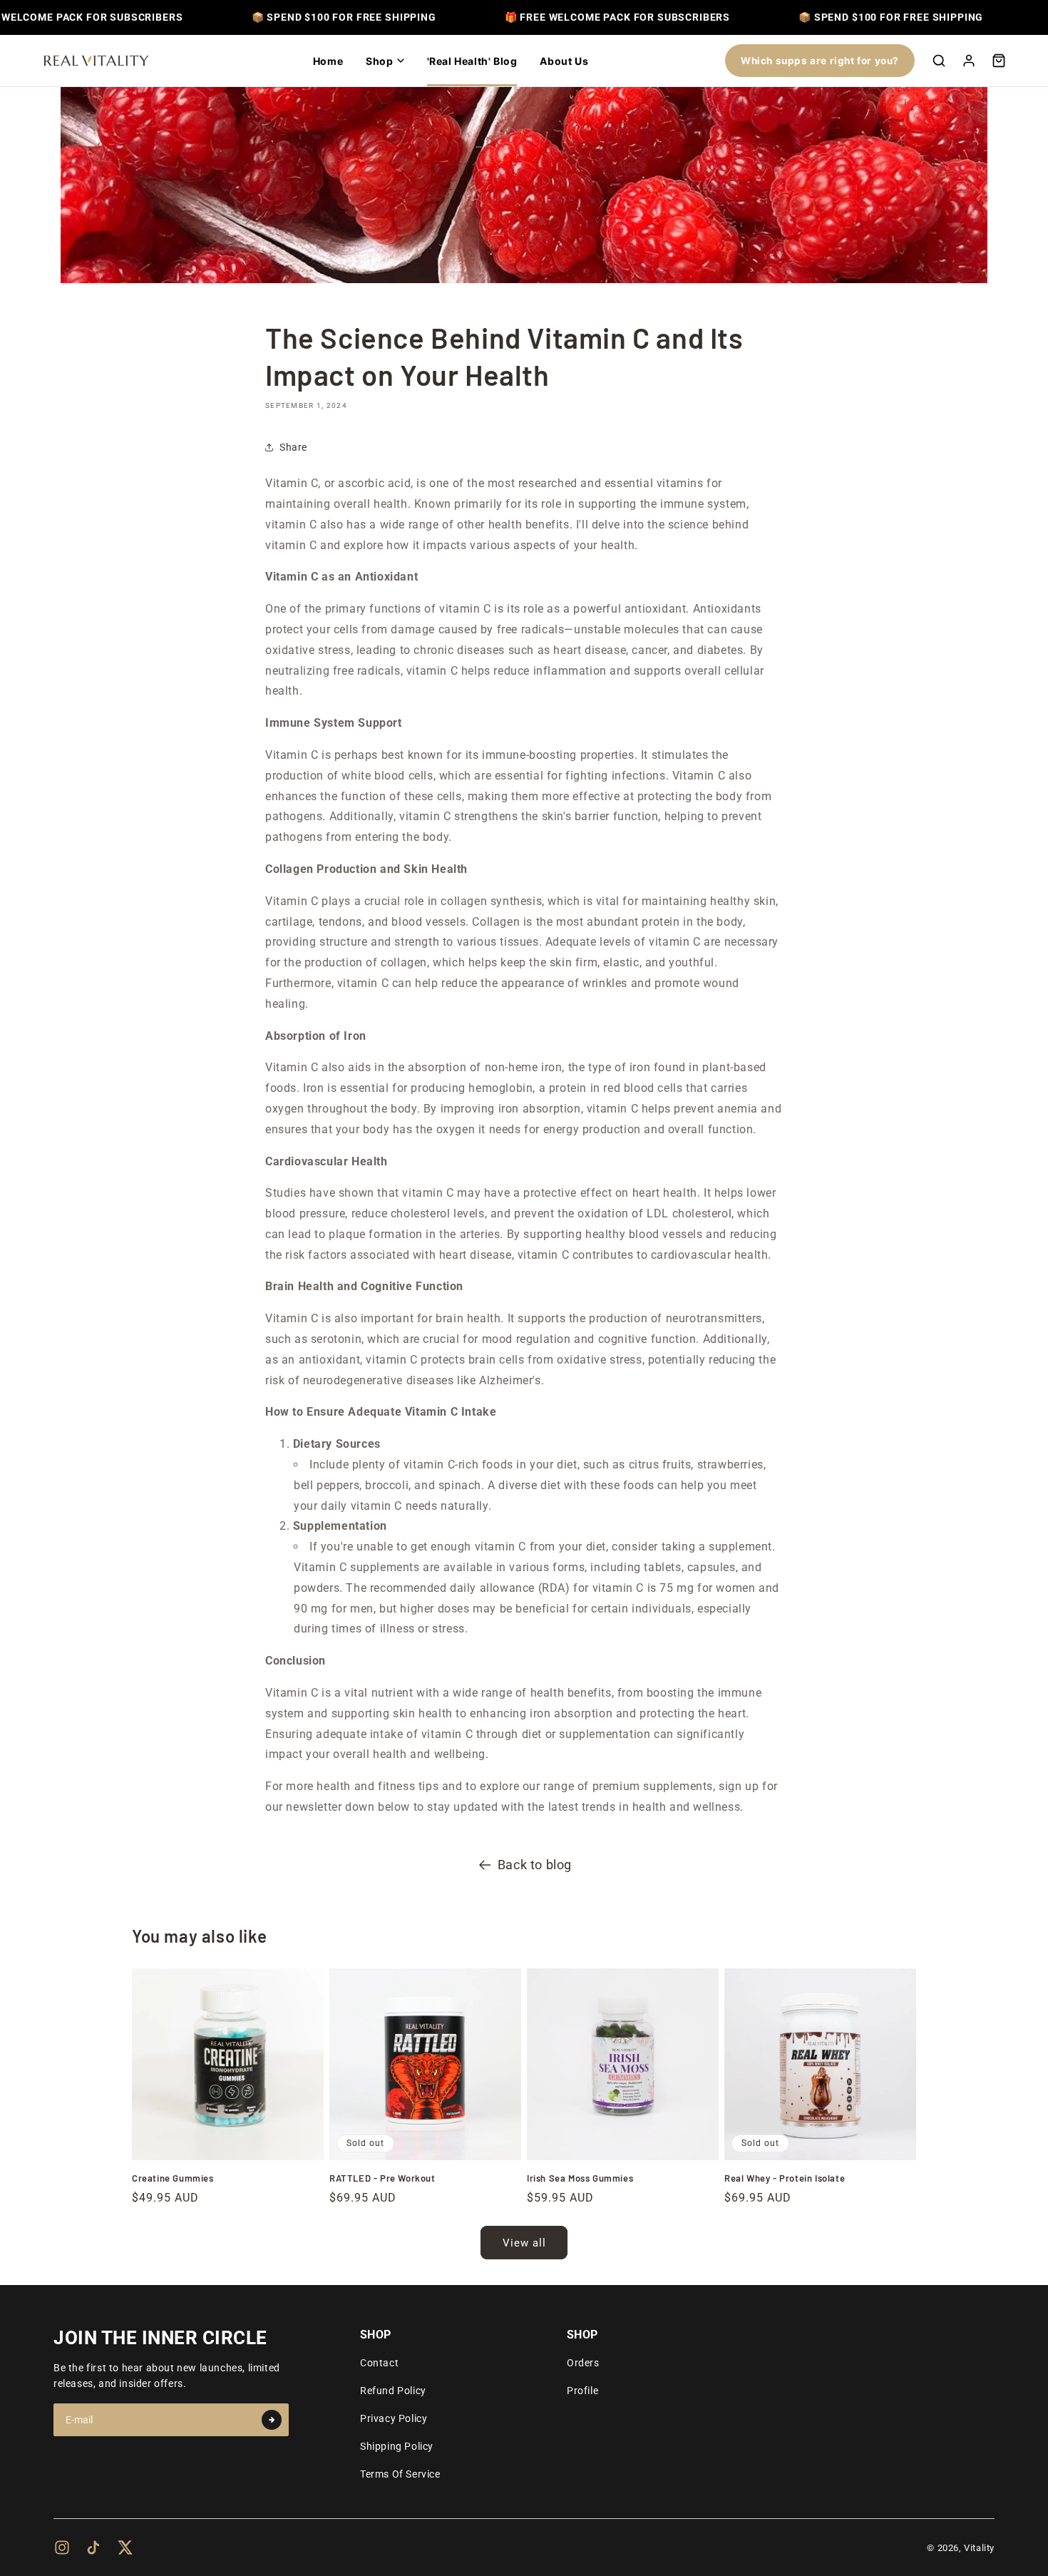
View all (524, 2243)
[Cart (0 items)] (999, 61)
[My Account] (969, 61)
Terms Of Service (400, 2474)
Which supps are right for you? (820, 61)
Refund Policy (393, 2391)
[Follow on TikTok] (93, 2547)
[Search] (939, 61)
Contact (379, 2363)
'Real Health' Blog (472, 61)
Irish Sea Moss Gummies (580, 2178)
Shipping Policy (397, 2446)
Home (328, 61)
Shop (379, 61)
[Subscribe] (272, 2420)
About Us (564, 61)
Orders (583, 2363)
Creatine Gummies (173, 2178)
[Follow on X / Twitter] (125, 2547)
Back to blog (535, 1865)
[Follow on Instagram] (62, 2547)
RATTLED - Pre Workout (382, 2178)
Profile (582, 2391)
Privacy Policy (394, 2418)
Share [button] (293, 447)
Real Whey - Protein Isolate (785, 2178)
